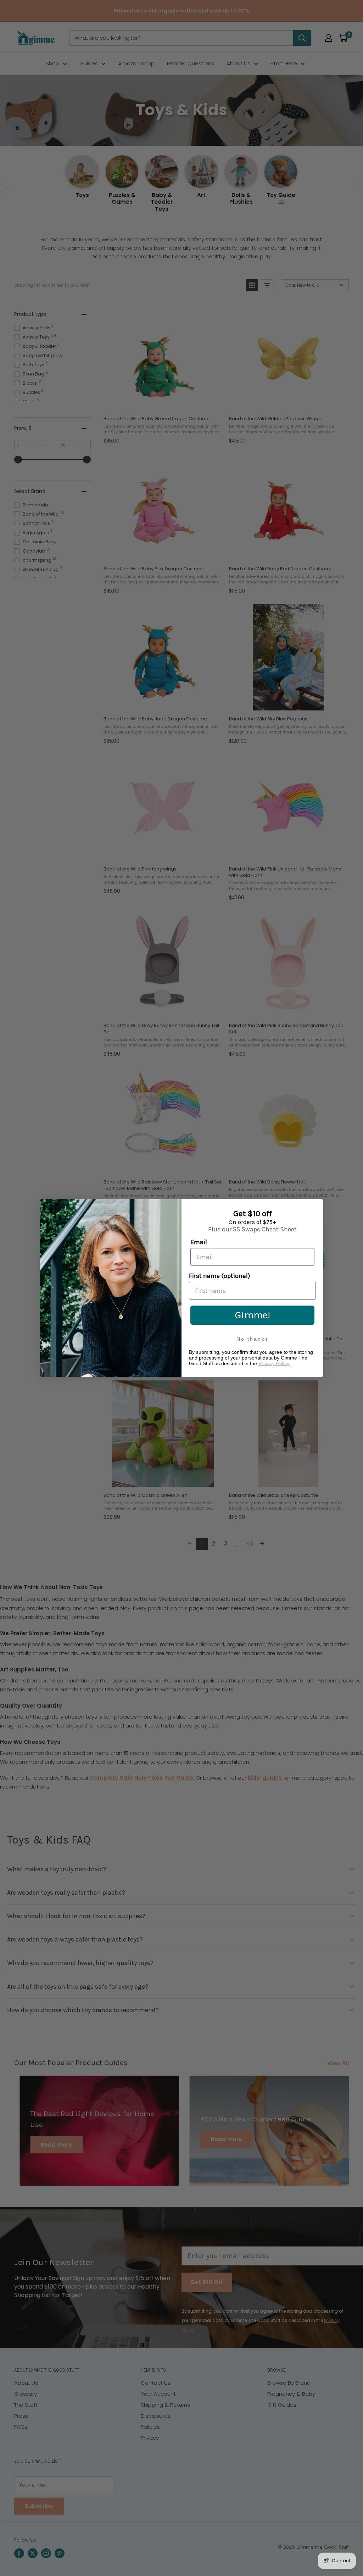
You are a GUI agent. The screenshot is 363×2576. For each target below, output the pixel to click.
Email (199, 1242)
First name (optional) (219, 1276)
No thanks (253, 1339)
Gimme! (253, 1315)
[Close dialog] (316, 1206)
